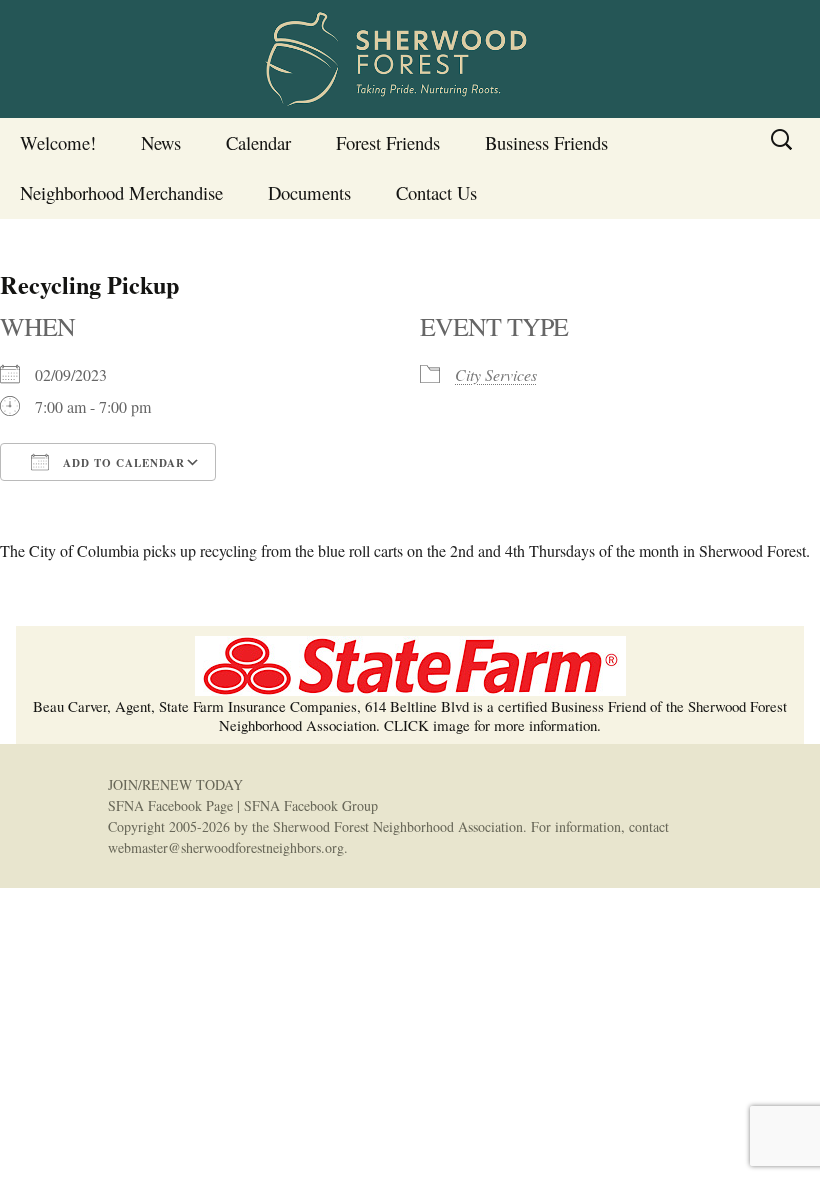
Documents (309, 192)
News (161, 142)
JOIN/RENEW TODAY (175, 784)
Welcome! (58, 142)
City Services (496, 374)
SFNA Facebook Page (170, 805)
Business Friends (546, 142)
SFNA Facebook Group (311, 805)
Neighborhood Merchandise (121, 192)
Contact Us (436, 192)
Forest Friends (388, 142)
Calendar (258, 142)
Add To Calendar (122, 463)
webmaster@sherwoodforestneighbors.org (226, 847)
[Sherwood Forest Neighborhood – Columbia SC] (410, 59)
